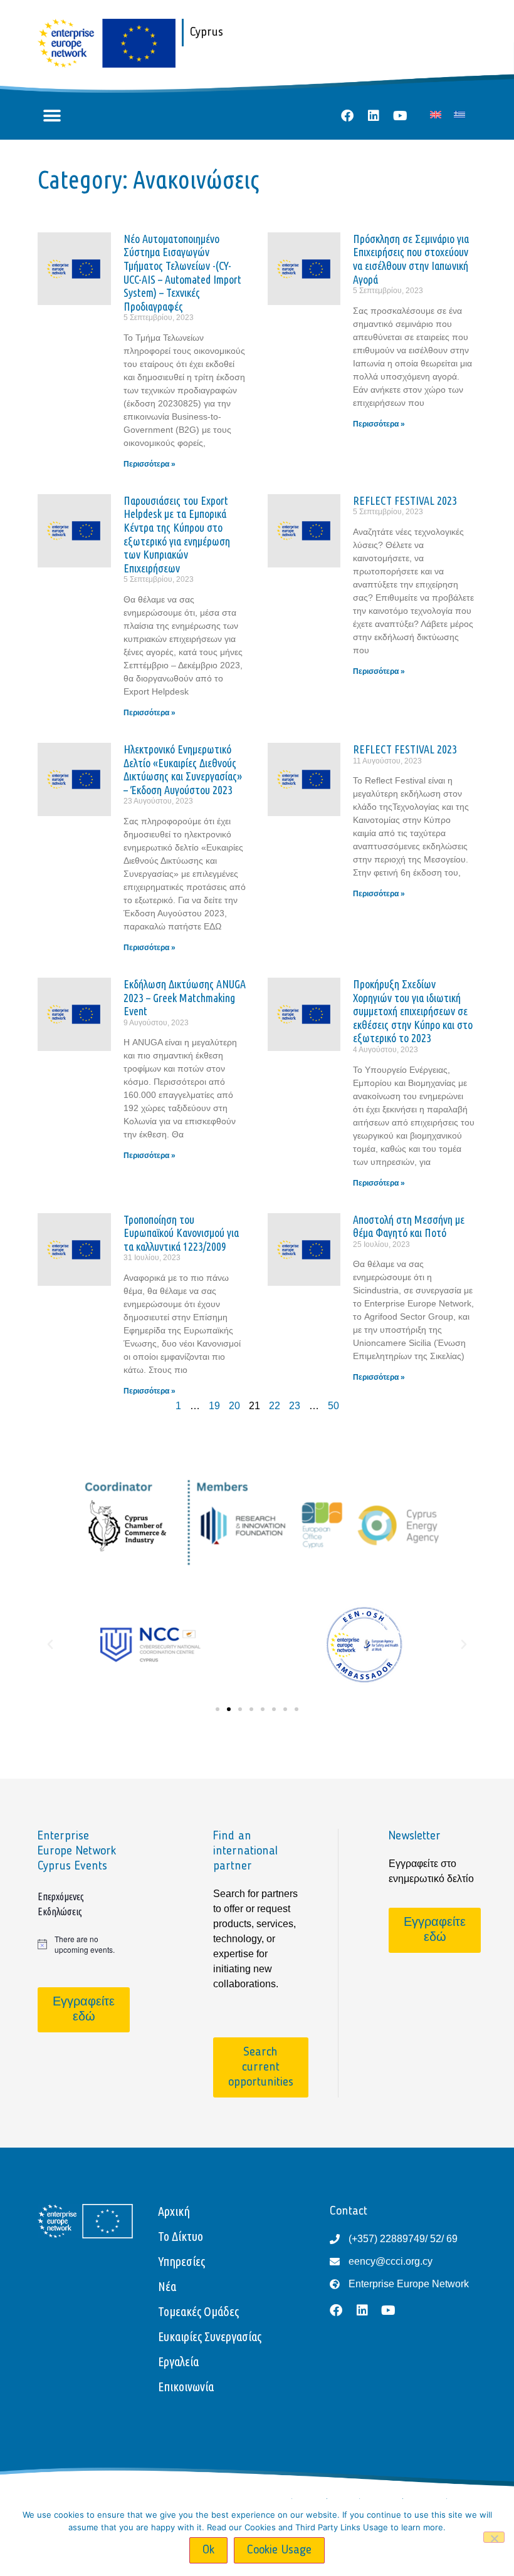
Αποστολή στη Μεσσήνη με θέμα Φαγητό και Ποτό (409, 1226)
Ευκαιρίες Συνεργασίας (210, 2336)
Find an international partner (245, 1851)
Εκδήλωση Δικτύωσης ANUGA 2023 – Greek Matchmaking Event (185, 997)
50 (333, 1406)
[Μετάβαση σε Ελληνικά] (459, 114)
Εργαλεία (178, 2361)
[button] (52, 116)
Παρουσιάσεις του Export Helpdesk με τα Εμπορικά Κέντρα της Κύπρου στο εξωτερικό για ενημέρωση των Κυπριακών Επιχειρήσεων (177, 534)
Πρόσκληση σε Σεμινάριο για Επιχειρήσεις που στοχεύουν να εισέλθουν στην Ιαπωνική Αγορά (411, 259)
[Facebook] (347, 116)
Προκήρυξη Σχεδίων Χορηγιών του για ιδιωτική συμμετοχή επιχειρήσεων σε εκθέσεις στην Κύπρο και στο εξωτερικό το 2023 (413, 1011)
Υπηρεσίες (181, 2261)
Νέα (167, 2286)
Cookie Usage (279, 2550)
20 (234, 1406)
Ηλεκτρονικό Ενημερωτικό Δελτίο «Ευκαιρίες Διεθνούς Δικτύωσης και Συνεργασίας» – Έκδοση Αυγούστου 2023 (183, 769)
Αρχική (174, 2211)
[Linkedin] (374, 116)
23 (295, 1406)
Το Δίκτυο (181, 2236)
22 (275, 1406)
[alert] (81, 1944)
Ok (208, 2550)
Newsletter (415, 1836)
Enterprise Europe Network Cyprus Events (77, 1851)
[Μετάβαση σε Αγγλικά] (436, 114)
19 (214, 1406)
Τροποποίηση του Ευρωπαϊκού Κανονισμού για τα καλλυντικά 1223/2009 (181, 1233)
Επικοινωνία (186, 2387)
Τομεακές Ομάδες (198, 2311)
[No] (494, 2537)
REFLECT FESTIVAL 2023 (405, 500)
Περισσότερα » (149, 464)
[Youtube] (400, 116)
